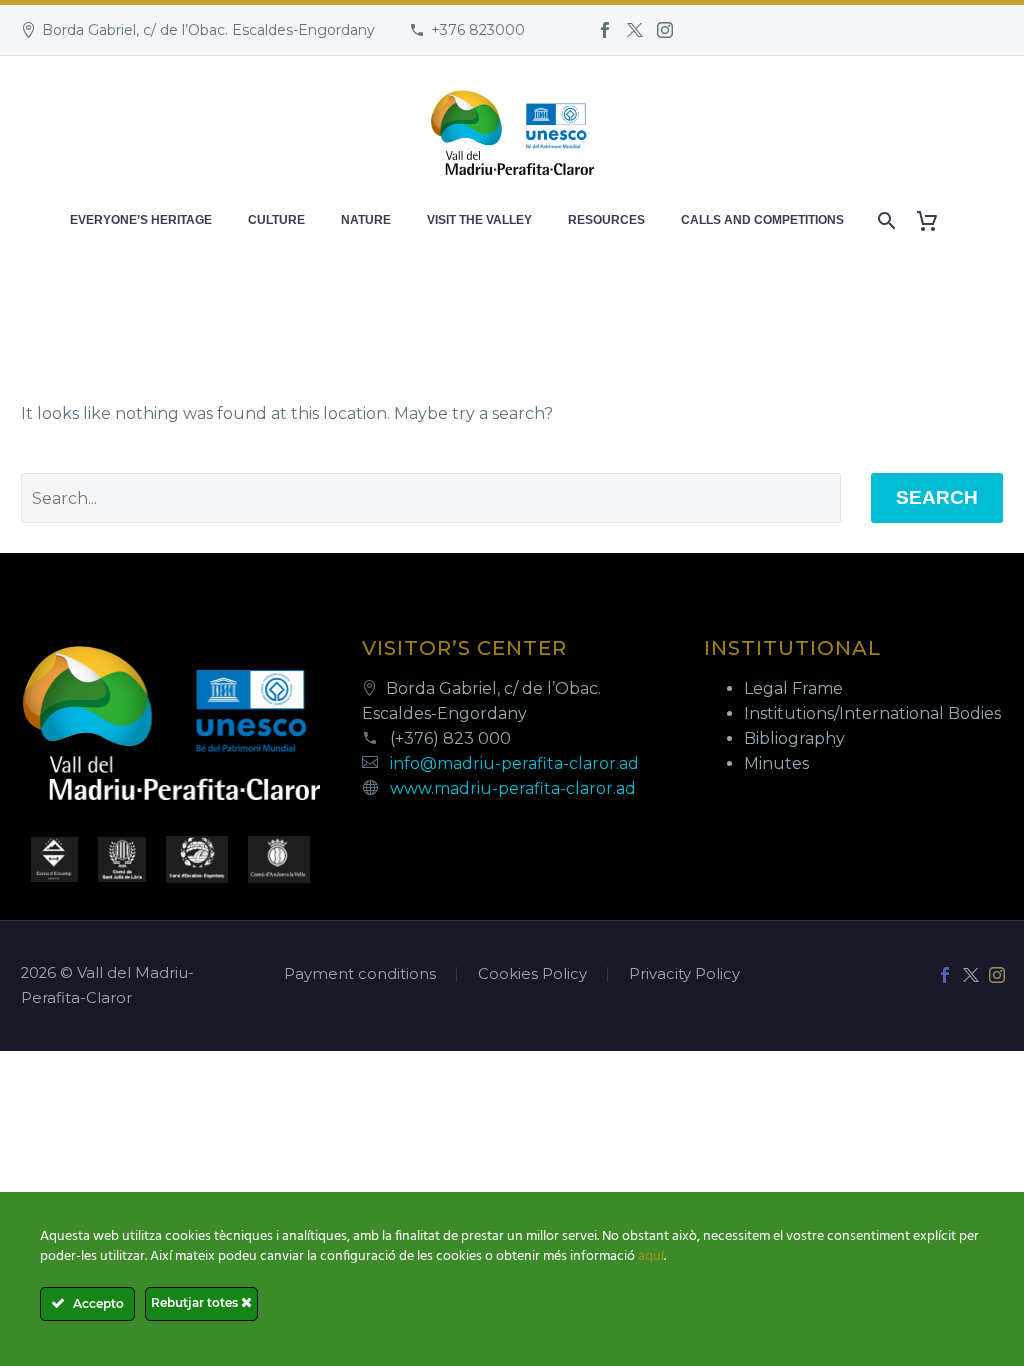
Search (937, 497)
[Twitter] (635, 30)
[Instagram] (665, 30)
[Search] (884, 220)
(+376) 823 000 (450, 738)
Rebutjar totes (196, 1302)
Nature (366, 220)
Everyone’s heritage (141, 220)
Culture (276, 220)
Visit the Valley (479, 220)
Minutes (776, 763)
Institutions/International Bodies (872, 713)
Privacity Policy (684, 974)
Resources (606, 220)
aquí (651, 1256)
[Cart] (934, 220)
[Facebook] (605, 30)
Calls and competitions (762, 220)
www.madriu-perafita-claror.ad (513, 788)
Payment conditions (360, 974)
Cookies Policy (532, 974)
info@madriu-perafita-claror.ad (514, 763)
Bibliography (794, 738)
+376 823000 (478, 30)
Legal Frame (793, 688)
